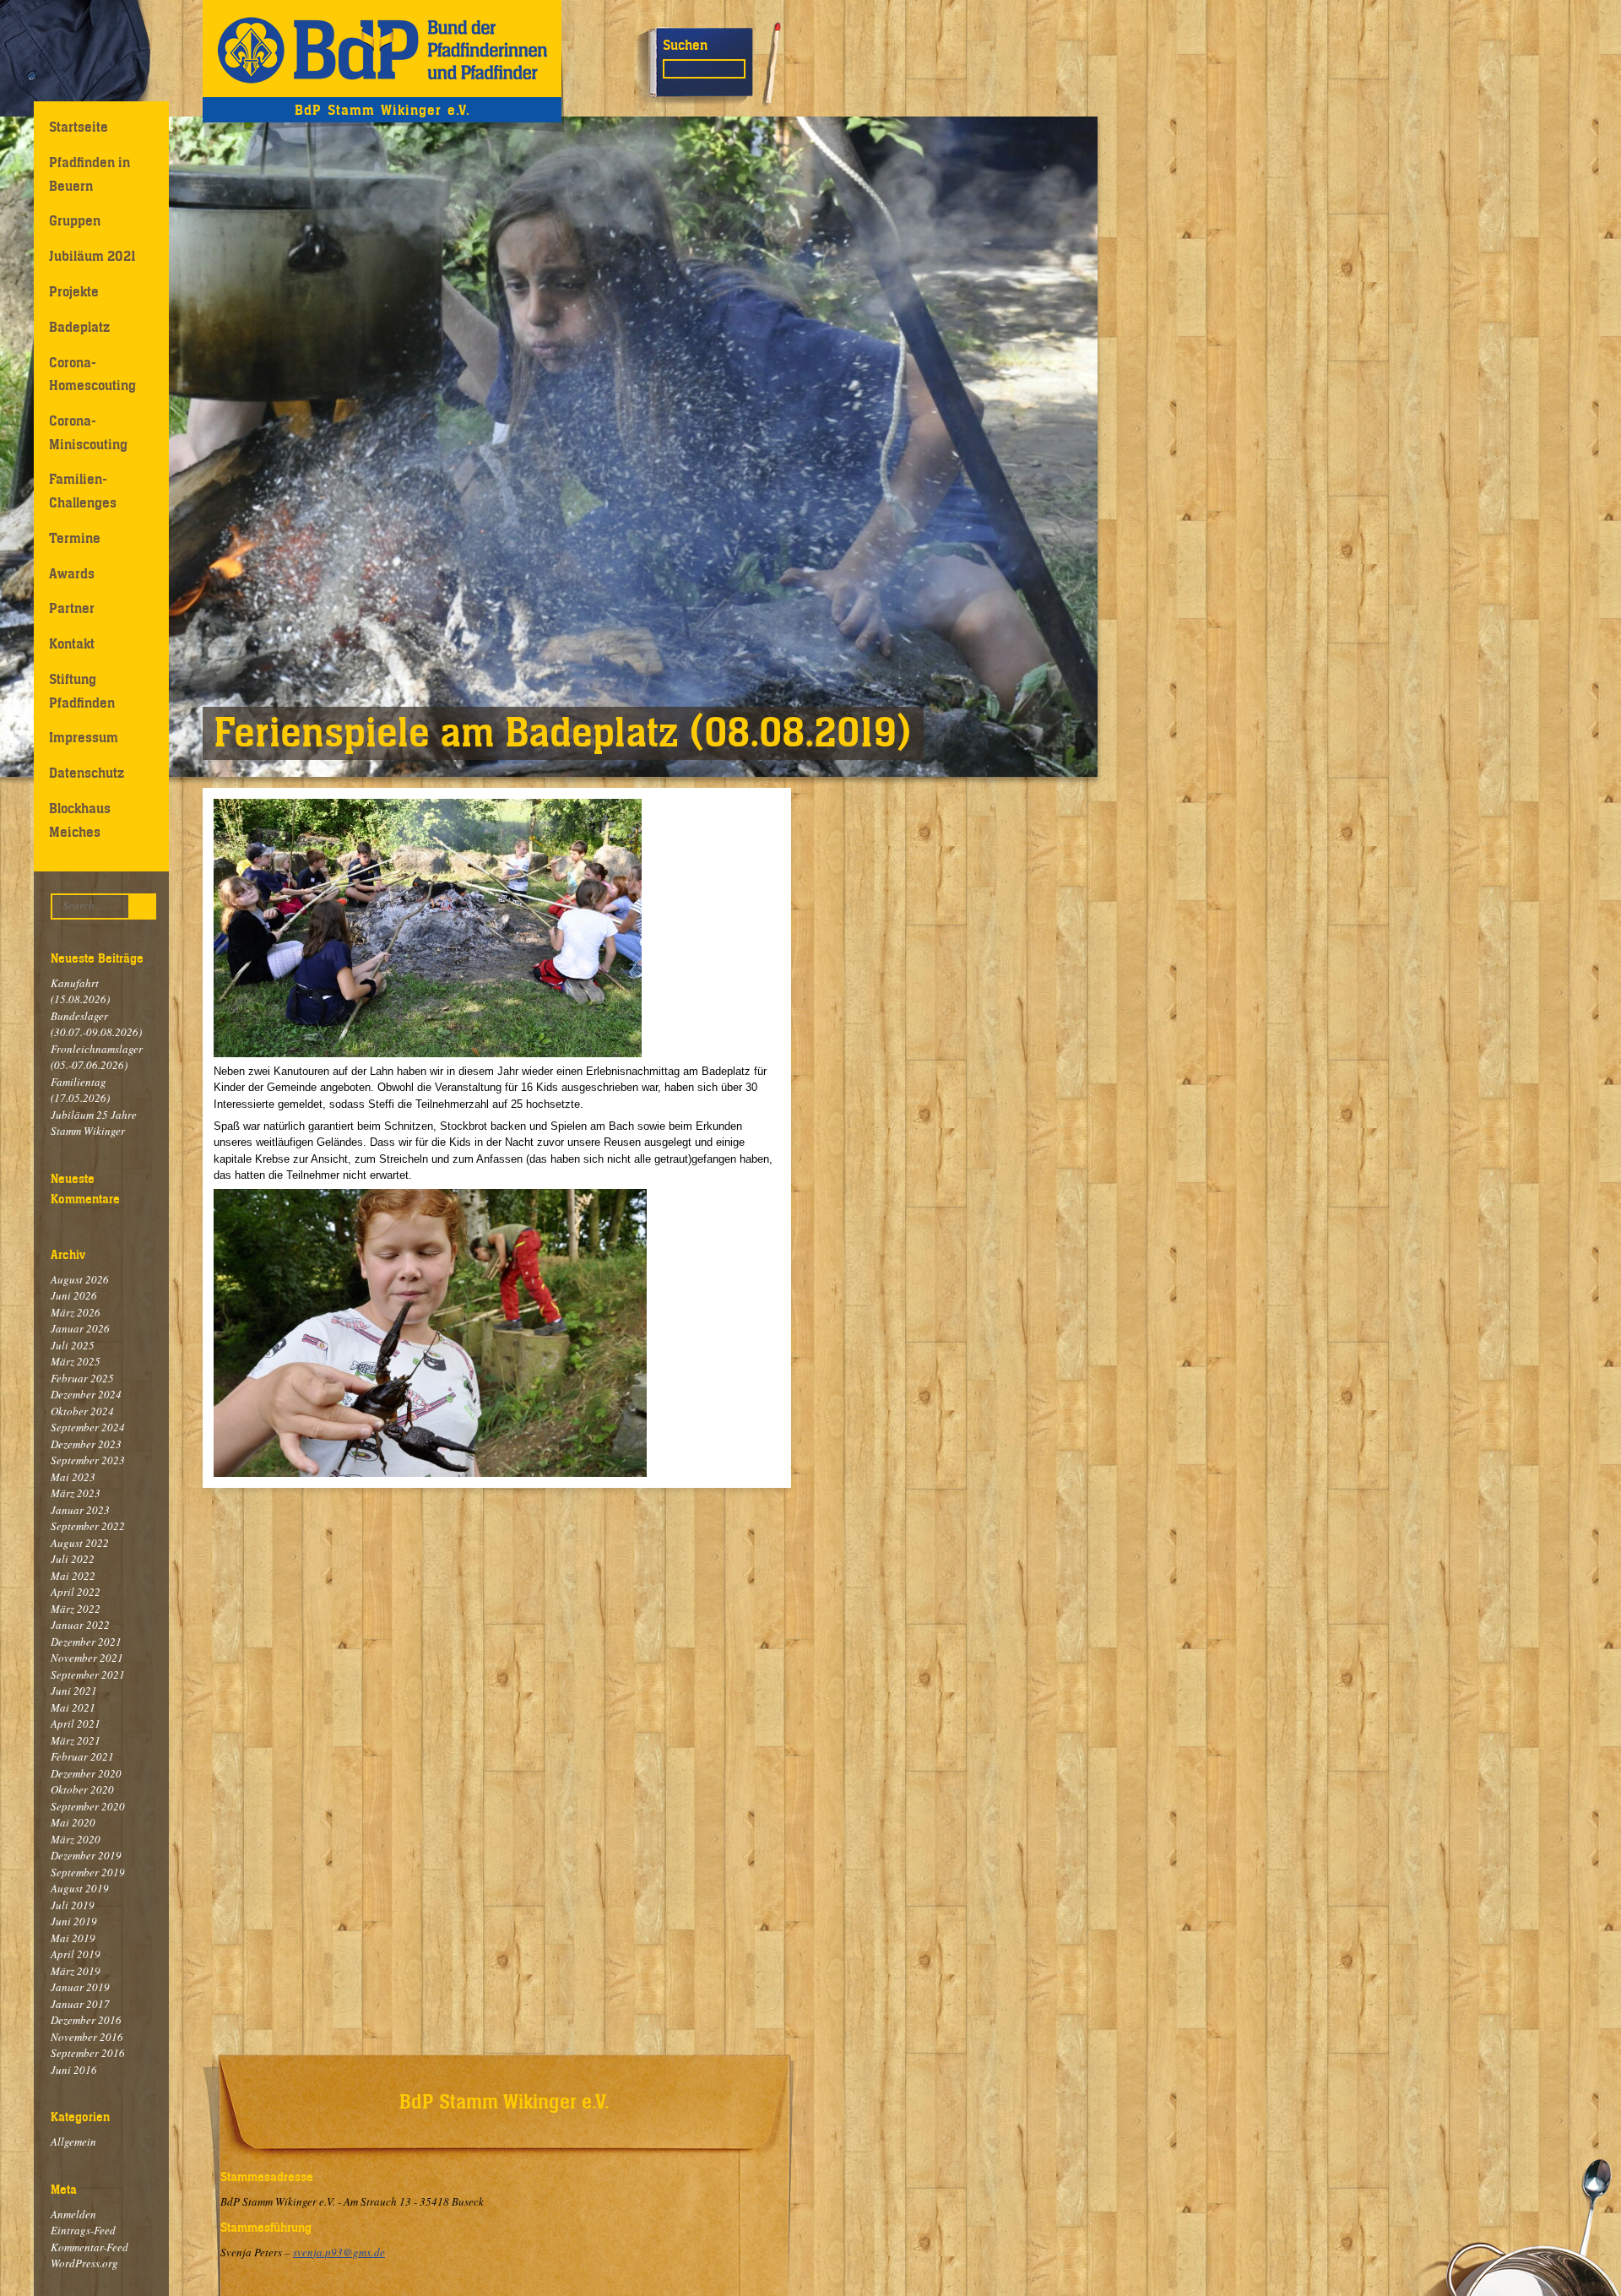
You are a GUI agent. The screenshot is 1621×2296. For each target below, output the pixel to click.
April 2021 (76, 1723)
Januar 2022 (80, 1625)
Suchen (685, 45)
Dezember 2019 (86, 1855)
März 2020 (76, 1839)
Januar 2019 (80, 1987)
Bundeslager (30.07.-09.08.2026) (96, 1024)
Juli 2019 (73, 1905)
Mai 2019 (73, 1938)
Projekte (74, 291)
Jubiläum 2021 (92, 256)
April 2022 (76, 1592)
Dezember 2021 (86, 1642)
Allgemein (73, 2141)
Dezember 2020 (86, 1773)
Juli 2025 (73, 1345)
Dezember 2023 (86, 1444)
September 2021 (88, 1675)
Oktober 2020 (82, 1789)
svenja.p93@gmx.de (339, 2252)
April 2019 (76, 1954)
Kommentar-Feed (89, 2247)
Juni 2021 (74, 1691)
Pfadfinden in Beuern (89, 174)
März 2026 (76, 1312)
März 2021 (76, 1740)
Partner (72, 608)
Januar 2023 (80, 1510)
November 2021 (87, 1658)
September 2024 (88, 1427)
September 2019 (88, 1872)
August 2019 (80, 1888)
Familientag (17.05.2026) (80, 1090)
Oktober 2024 (82, 1411)
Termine (75, 538)
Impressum (84, 737)
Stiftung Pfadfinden (82, 690)
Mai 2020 (73, 1822)
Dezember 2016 (86, 2020)
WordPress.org (84, 2263)
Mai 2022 (73, 1576)
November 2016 (87, 2037)
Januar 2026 (80, 1328)
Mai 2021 (73, 1707)
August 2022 (80, 1543)
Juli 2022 (73, 1559)
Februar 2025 (82, 1378)
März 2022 (76, 1609)
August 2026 (80, 1279)
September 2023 (88, 1460)
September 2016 (88, 2053)
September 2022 (88, 1526)
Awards (72, 573)
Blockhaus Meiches (80, 820)
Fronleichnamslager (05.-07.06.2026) (97, 1057)
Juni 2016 (74, 2070)
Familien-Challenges (83, 490)
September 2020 (88, 1806)
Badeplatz (79, 327)
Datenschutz (87, 773)
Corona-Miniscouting (88, 432)
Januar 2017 (80, 2004)
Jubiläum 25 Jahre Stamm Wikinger (94, 1123)
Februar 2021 (82, 1756)
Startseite (79, 127)
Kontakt (72, 643)
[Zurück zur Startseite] (382, 49)
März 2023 (76, 1493)
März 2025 (76, 1361)
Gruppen (75, 220)
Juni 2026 (74, 1295)
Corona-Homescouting (92, 374)
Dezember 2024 (86, 1394)
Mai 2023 (73, 1477)
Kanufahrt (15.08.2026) (80, 991)
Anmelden (73, 2214)
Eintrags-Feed (83, 2230)
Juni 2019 (74, 1921)
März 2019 (76, 1971)
